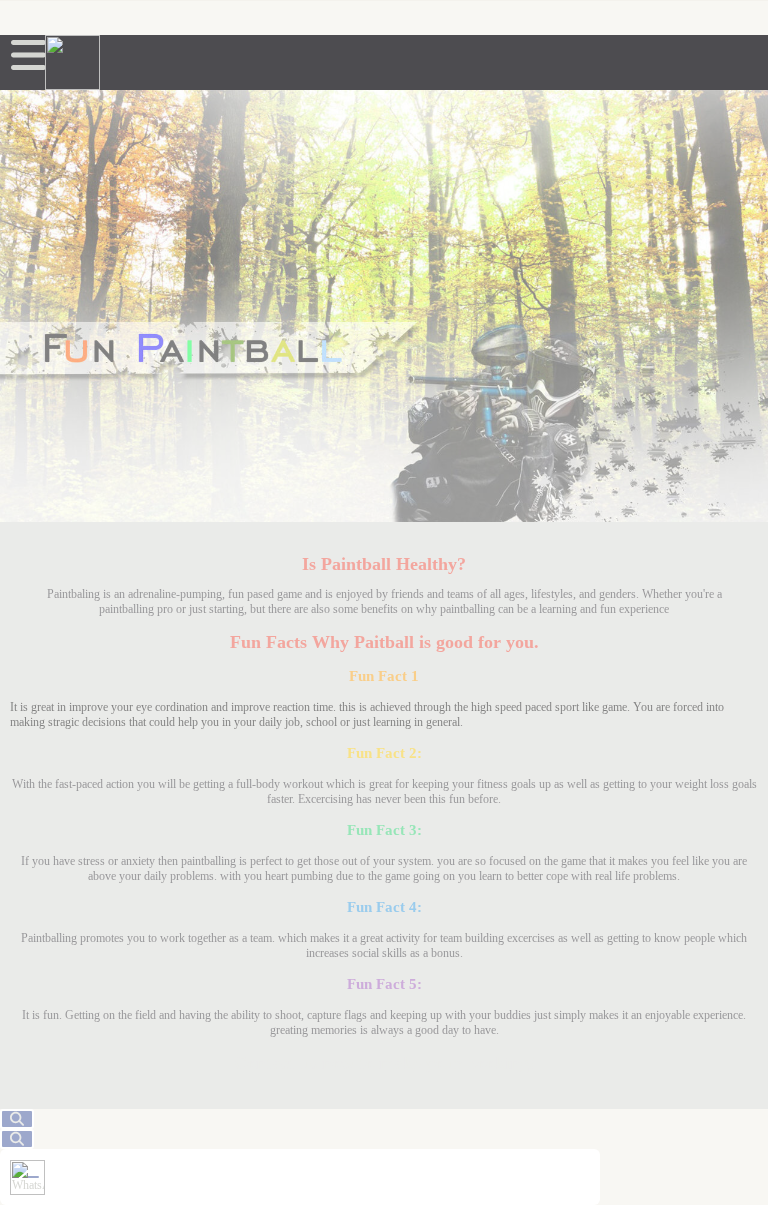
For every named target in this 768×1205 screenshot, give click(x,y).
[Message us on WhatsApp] (27, 1177)
